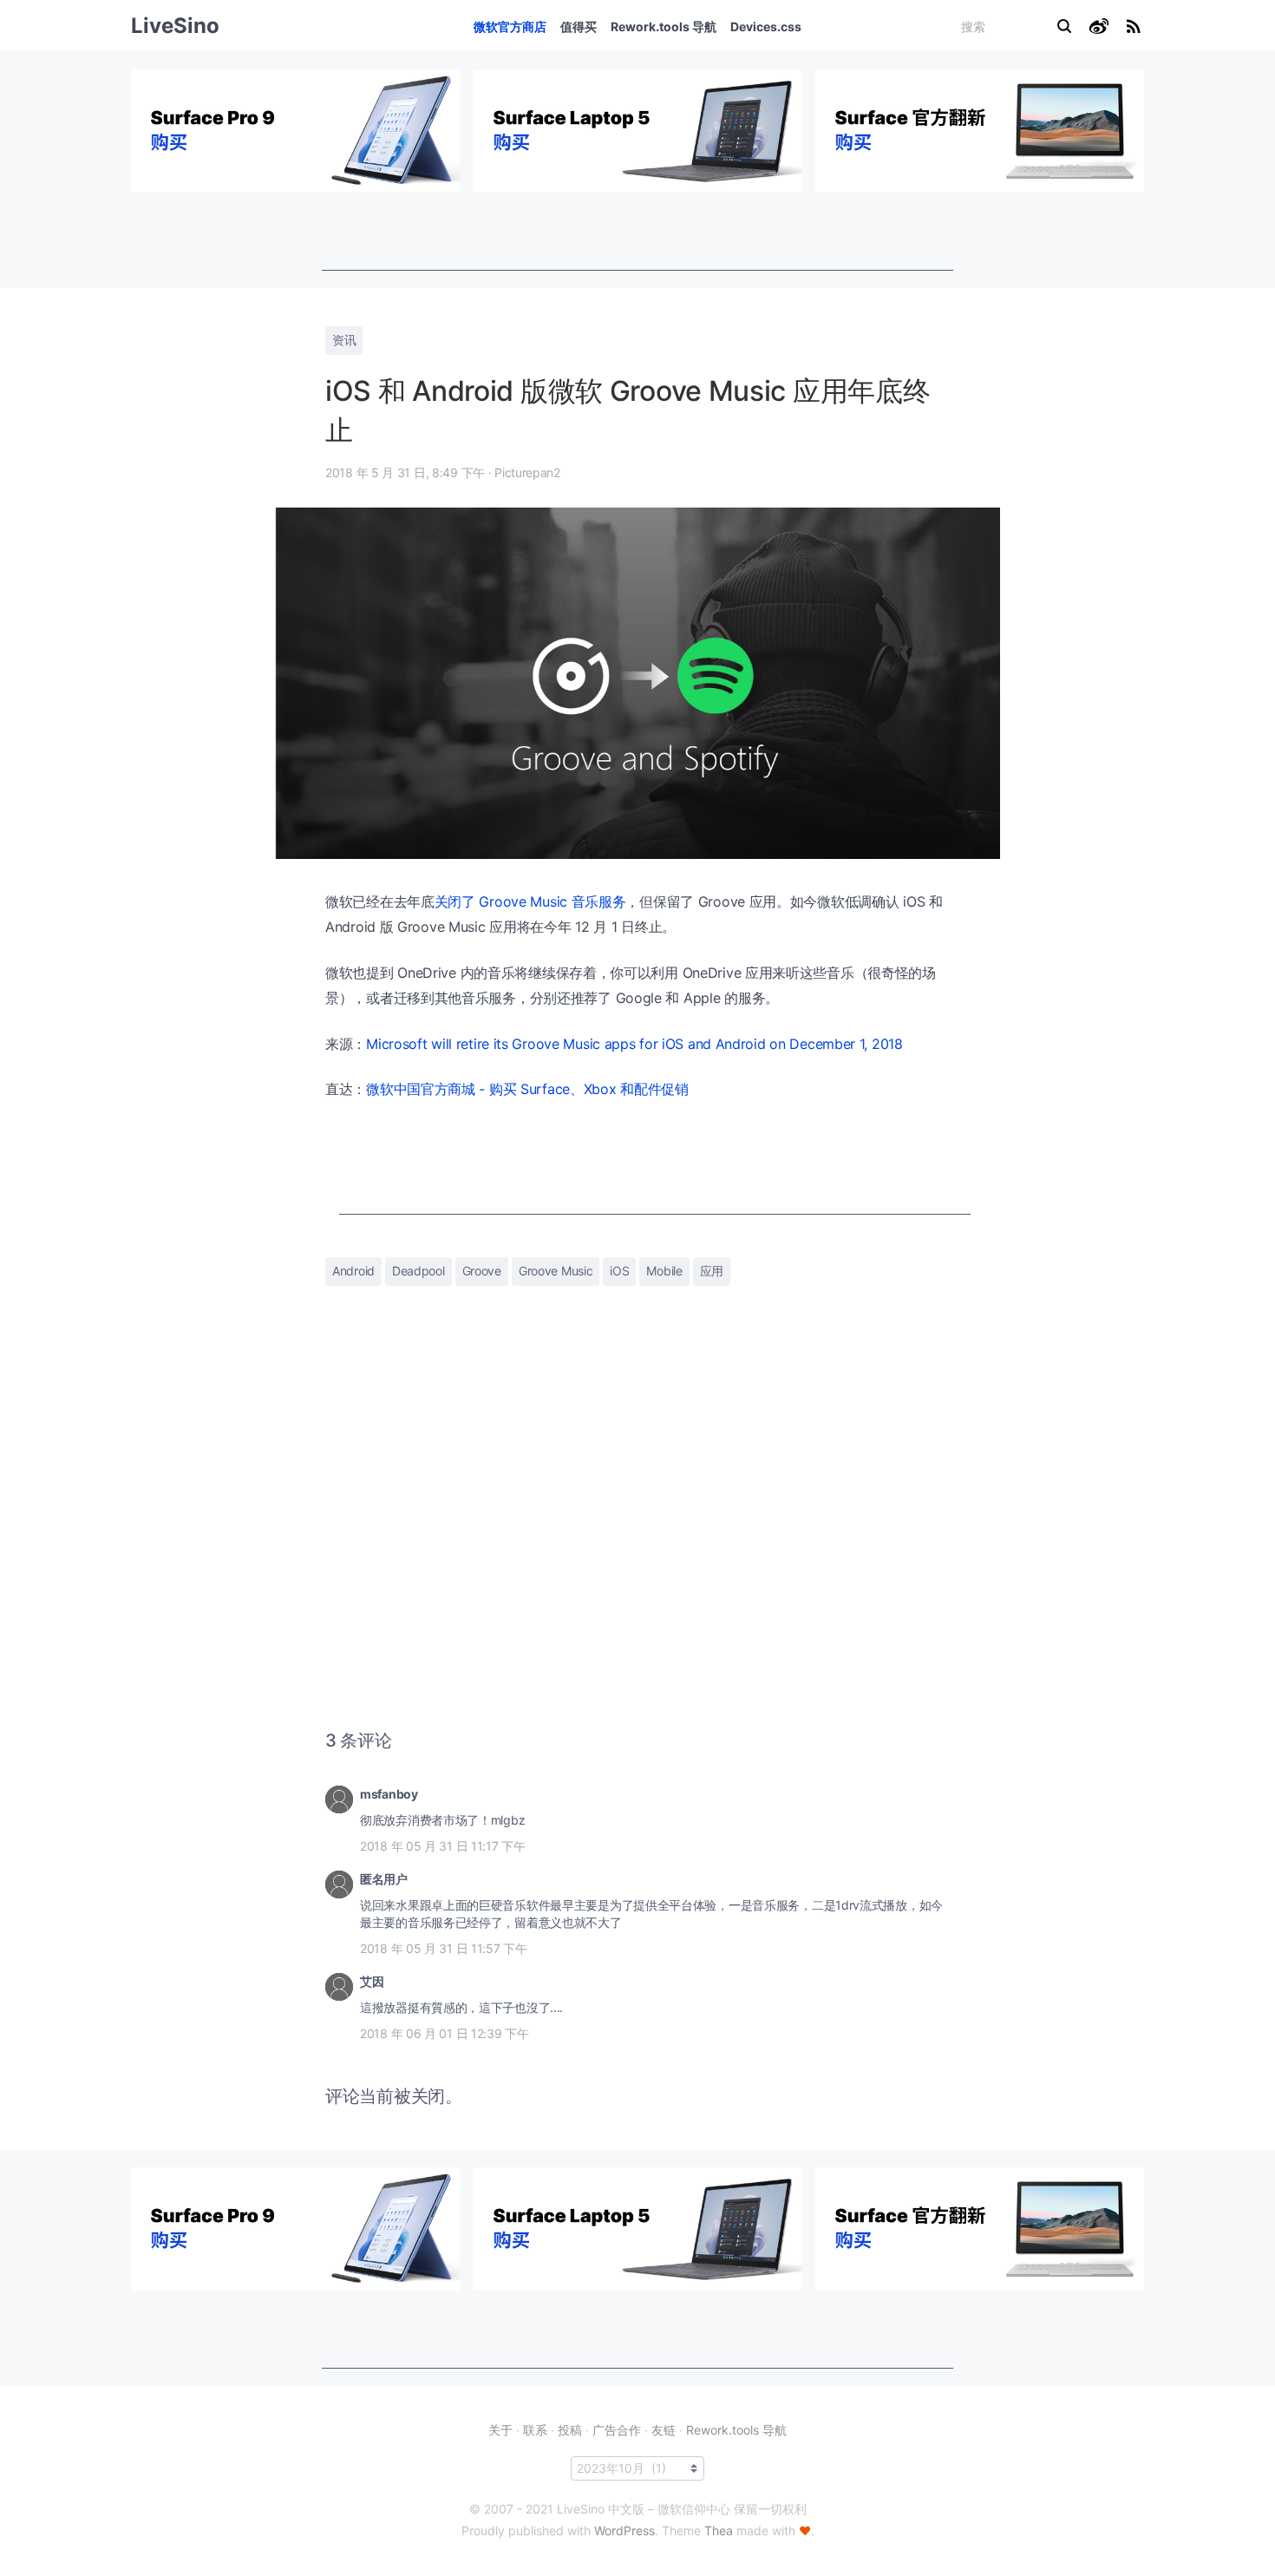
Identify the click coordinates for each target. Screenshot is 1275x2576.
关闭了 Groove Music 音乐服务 (530, 901)
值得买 (579, 26)
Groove (482, 1271)
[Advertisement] (637, 232)
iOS (619, 1271)
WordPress (624, 2530)
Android (353, 1271)
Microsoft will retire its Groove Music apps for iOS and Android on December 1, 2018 (634, 1044)
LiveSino (175, 26)
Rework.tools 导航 (664, 26)
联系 (535, 2430)
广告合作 (617, 2430)
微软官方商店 (510, 26)
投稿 (570, 2430)
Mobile (664, 1271)
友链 (664, 2430)
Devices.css (766, 26)
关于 (500, 2430)
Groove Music (556, 1271)
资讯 (344, 340)
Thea (719, 2530)
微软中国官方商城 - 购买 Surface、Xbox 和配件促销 (527, 1089)
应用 (712, 1271)
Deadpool (418, 1271)
